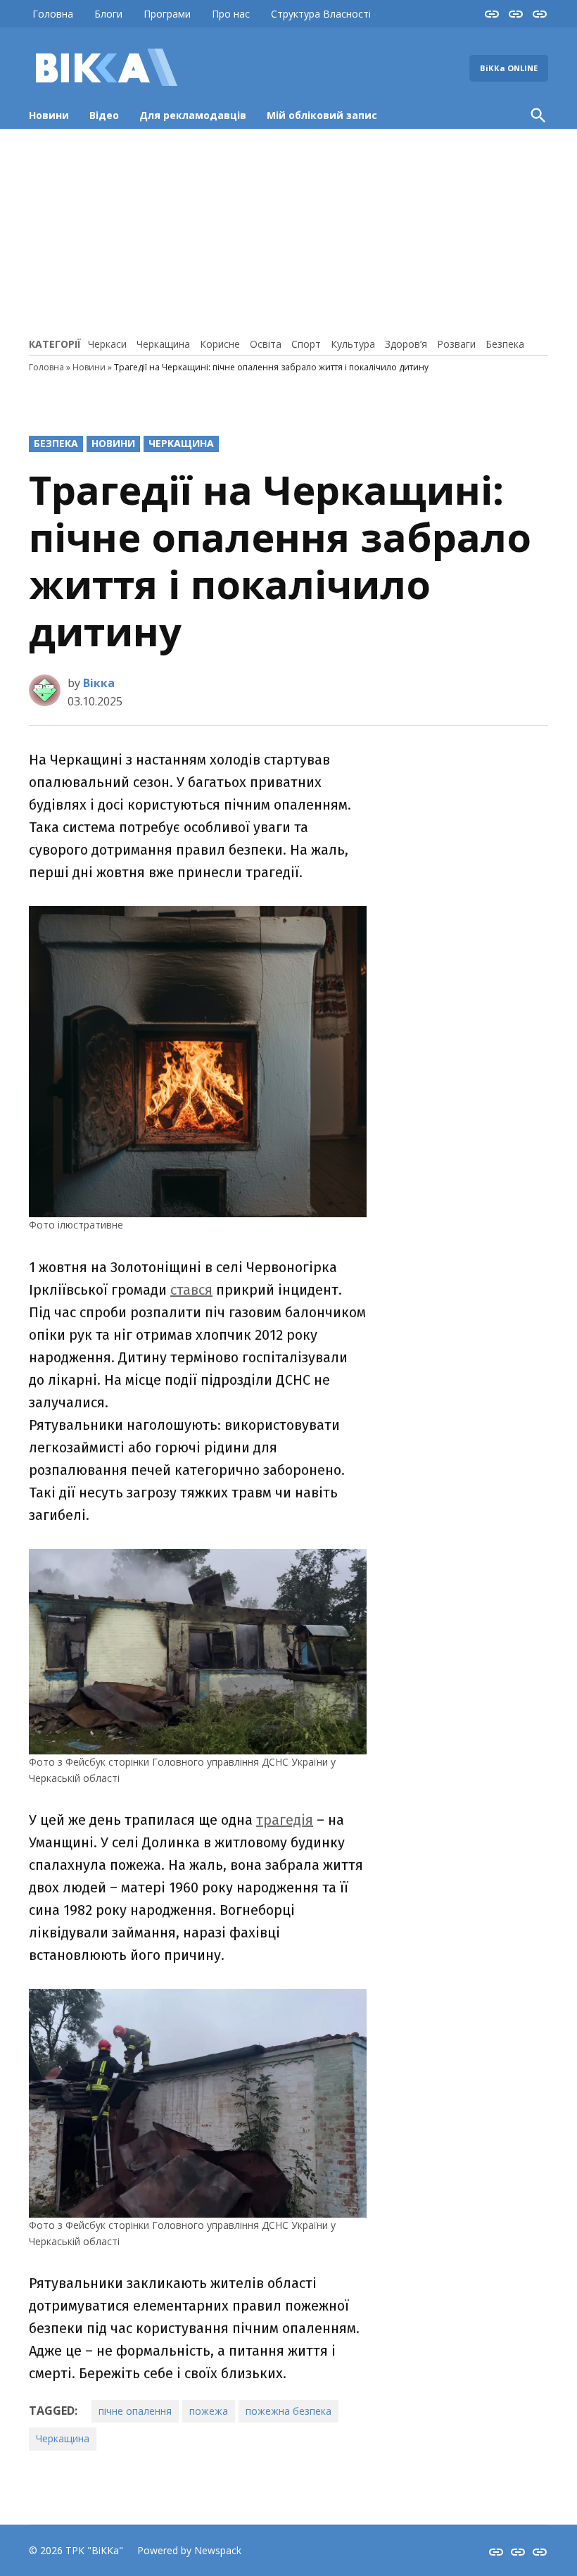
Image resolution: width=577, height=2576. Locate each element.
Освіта (266, 344)
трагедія (285, 1820)
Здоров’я (406, 344)
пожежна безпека (288, 2411)
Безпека (505, 344)
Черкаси (107, 344)
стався (191, 1290)
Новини (49, 115)
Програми (167, 14)
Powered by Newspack (189, 2550)
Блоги (108, 14)
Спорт (306, 344)
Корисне (220, 344)
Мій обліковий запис (322, 115)
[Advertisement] (288, 231)
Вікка (99, 683)
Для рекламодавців (193, 115)
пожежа (209, 2411)
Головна (53, 14)
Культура (353, 344)
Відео (104, 115)
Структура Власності (321, 14)
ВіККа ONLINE (509, 68)
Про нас (231, 14)
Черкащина (163, 344)
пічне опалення (135, 2411)
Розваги (456, 344)
